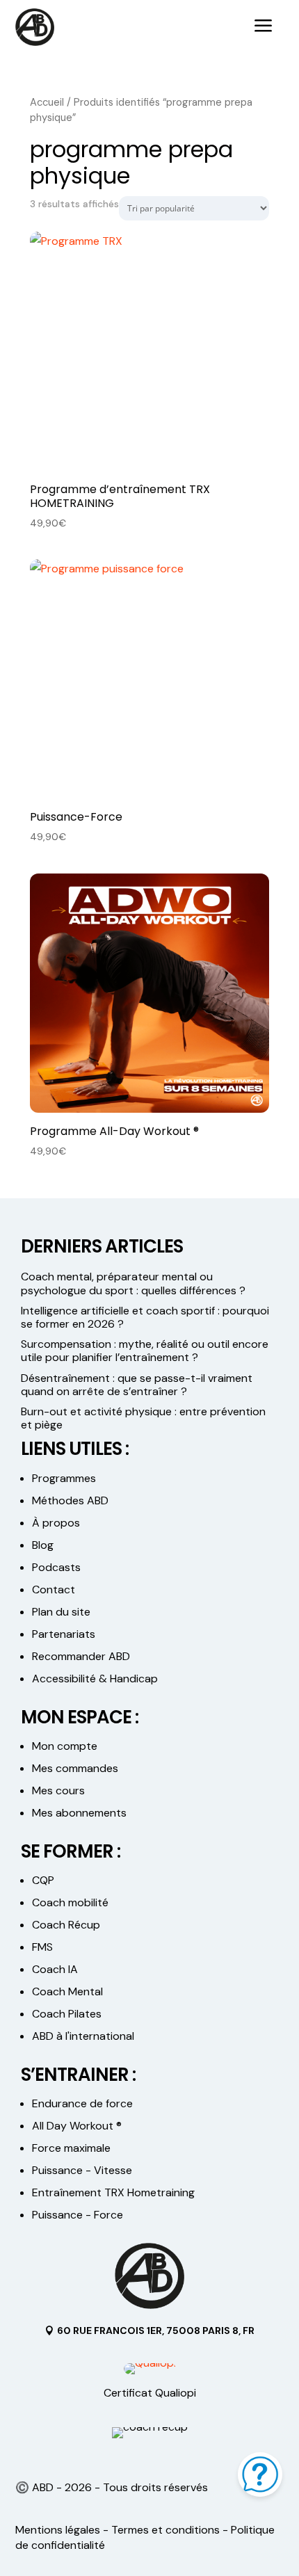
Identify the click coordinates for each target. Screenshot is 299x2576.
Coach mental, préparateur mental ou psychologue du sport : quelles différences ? (133, 1283)
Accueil (47, 102)
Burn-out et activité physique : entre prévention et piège (143, 1418)
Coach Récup (66, 1925)
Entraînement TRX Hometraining (113, 2192)
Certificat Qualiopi (150, 2393)
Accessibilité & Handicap (96, 1679)
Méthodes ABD (70, 1500)
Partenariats (64, 1634)
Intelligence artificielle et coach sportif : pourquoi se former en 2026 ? (145, 1317)
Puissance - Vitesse (82, 2170)
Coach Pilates (67, 2014)
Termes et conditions (165, 2530)
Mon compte (65, 1746)
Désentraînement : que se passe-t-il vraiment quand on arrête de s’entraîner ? (137, 1385)
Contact (54, 1589)
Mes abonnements (79, 1813)
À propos (56, 1523)
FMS (42, 1947)
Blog (43, 1545)
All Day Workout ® (77, 2126)
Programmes (64, 1478)
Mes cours (58, 1790)
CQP (43, 1880)
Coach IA (55, 1969)
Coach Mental (67, 1991)
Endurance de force (82, 2103)
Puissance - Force (78, 2215)
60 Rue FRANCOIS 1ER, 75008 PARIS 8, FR (156, 2331)
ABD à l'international (84, 2036)
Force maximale (71, 2148)
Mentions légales (58, 2530)
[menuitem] (264, 27)
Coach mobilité (70, 1902)
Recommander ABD (81, 1656)
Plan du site (61, 1612)
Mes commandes (75, 1768)
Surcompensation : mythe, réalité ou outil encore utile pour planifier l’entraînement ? (145, 1351)
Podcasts (56, 1567)
